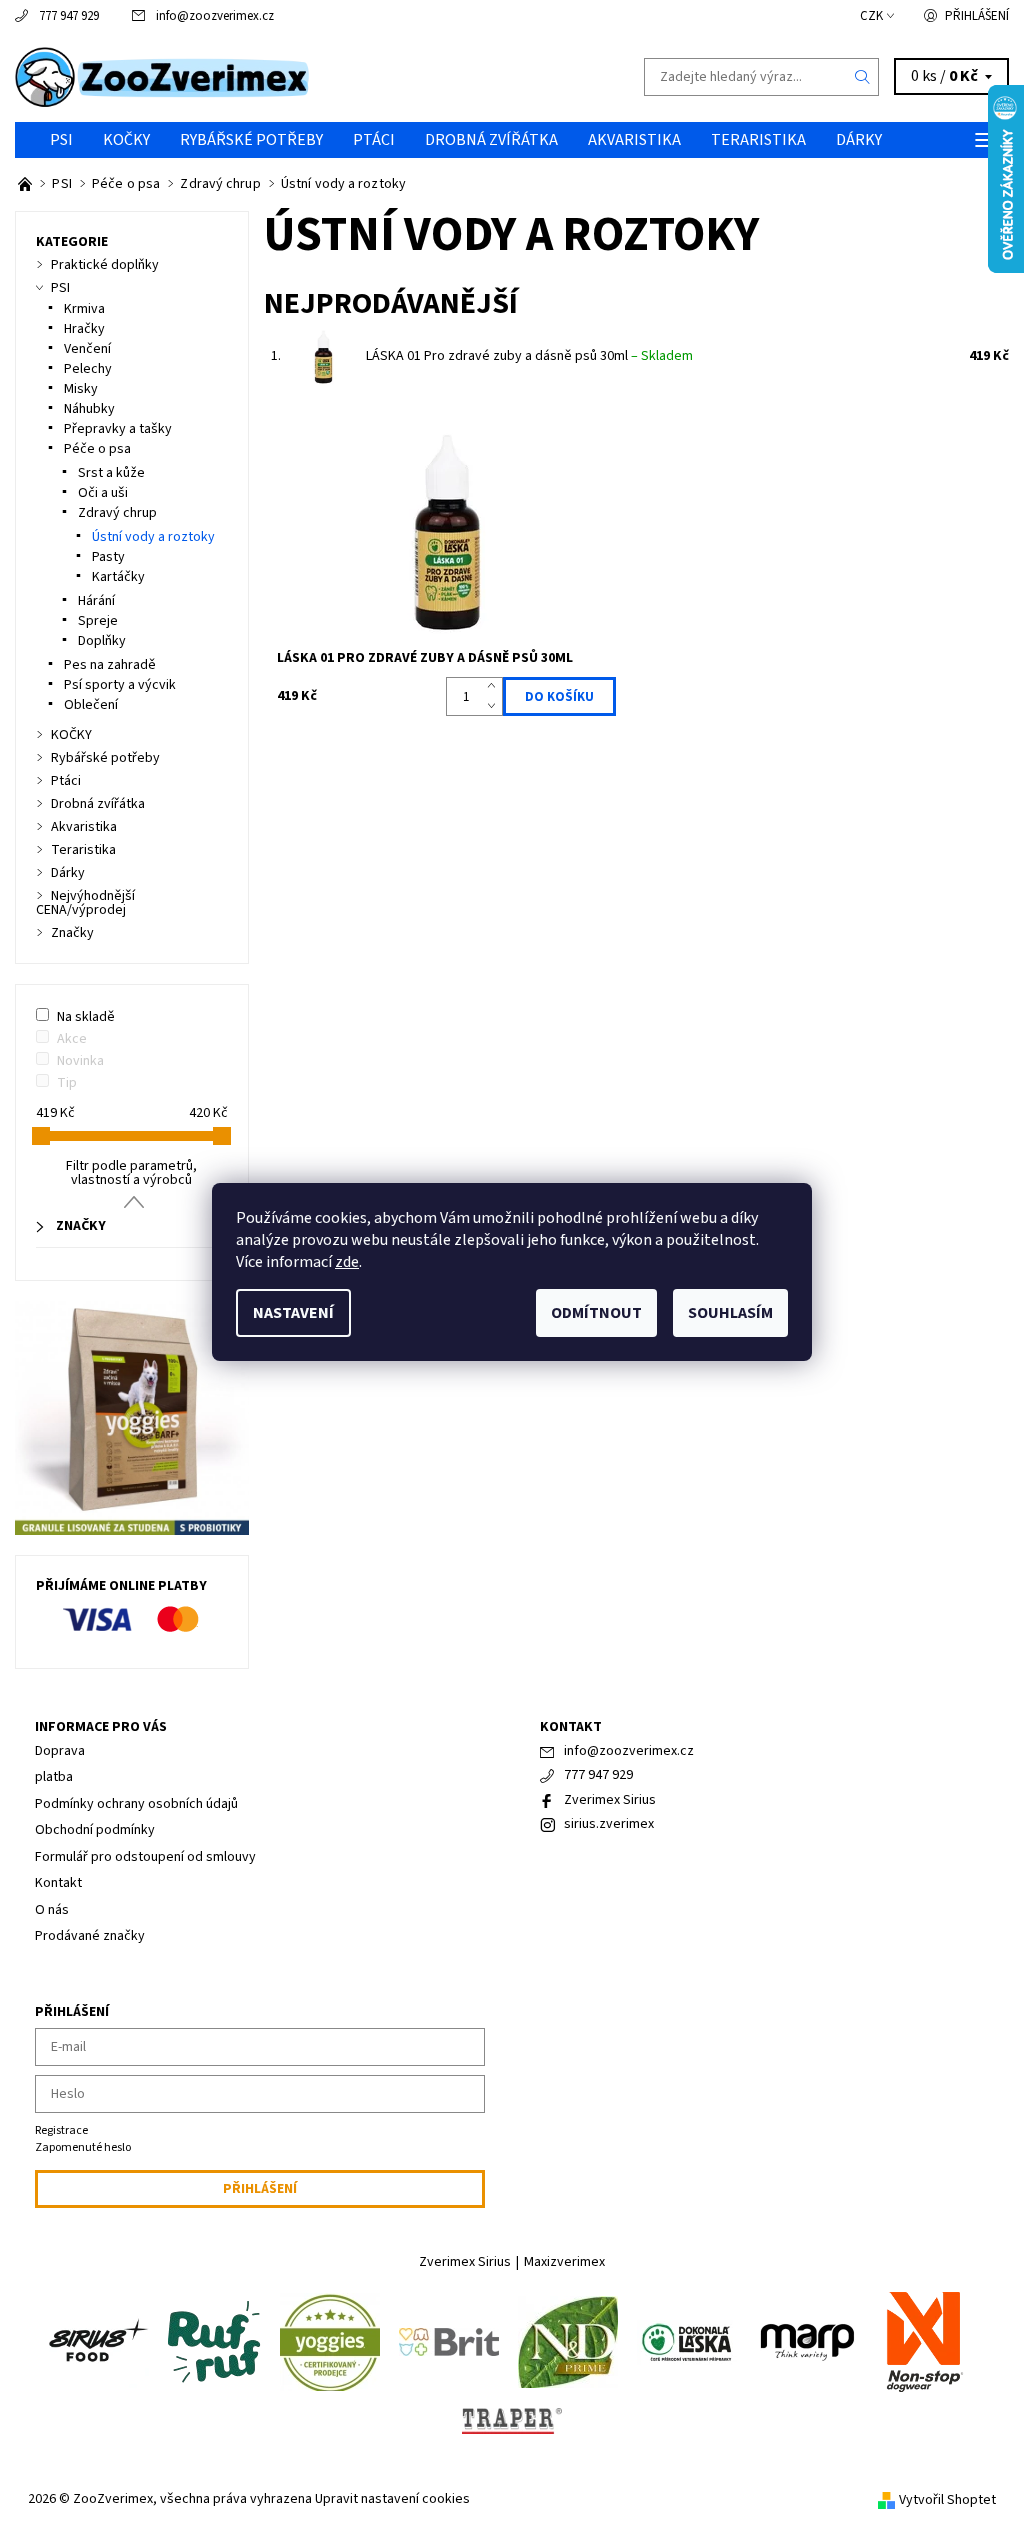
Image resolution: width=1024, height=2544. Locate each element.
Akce (72, 1039)
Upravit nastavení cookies (392, 2499)
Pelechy (88, 369)
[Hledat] (863, 77)
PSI (61, 140)
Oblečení (91, 705)
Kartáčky (118, 577)
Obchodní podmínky (95, 1830)
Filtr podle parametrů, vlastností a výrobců (131, 1173)
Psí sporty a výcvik (120, 685)
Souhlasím (730, 1313)
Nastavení (293, 1313)
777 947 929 (69, 16)
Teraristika (758, 140)
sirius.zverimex (609, 1824)
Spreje (98, 621)
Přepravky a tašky (118, 429)
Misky (81, 389)
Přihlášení (977, 16)
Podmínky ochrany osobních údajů (136, 1804)
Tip (67, 1083)
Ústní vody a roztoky (153, 537)
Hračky (84, 329)
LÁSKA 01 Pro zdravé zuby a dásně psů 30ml (529, 356)
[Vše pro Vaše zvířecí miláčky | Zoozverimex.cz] (26, 184)
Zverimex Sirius (610, 1800)
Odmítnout (596, 1313)
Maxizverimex (564, 2262)
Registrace (61, 2130)
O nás (52, 1910)
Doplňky (102, 641)
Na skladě (86, 1017)
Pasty (108, 557)
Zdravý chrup (117, 513)
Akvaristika (634, 140)
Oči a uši (103, 493)
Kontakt (58, 1883)
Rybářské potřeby (251, 140)
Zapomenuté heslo (83, 2147)
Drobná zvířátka (491, 140)
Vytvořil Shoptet (947, 2500)
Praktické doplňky (105, 265)
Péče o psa (97, 449)
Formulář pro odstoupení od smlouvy (145, 1857)
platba (54, 1777)
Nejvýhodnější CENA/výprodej (85, 903)
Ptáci (374, 140)
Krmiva (84, 309)
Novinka (80, 1061)
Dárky (859, 140)
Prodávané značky (90, 1936)
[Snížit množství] (495, 707)
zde (347, 1262)
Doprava (60, 1751)
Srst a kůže (111, 473)
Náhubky (89, 409)
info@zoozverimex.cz (215, 16)
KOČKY (126, 140)
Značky (72, 933)
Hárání (96, 601)
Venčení (87, 349)
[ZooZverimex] (263, 77)
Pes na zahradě (110, 665)
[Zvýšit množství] (495, 687)
